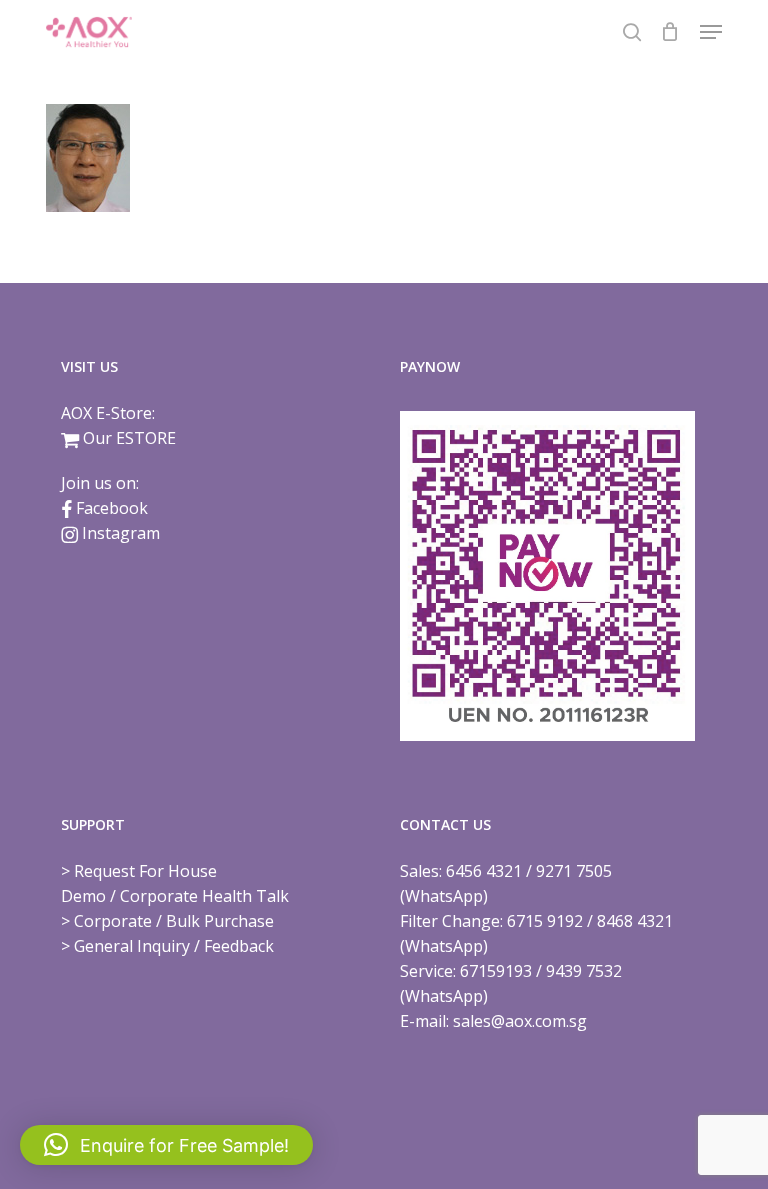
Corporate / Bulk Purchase (174, 921)
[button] (711, 32)
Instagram (121, 533)
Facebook (112, 508)
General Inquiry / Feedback (174, 946)
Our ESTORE (129, 438)
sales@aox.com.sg (520, 1021)
